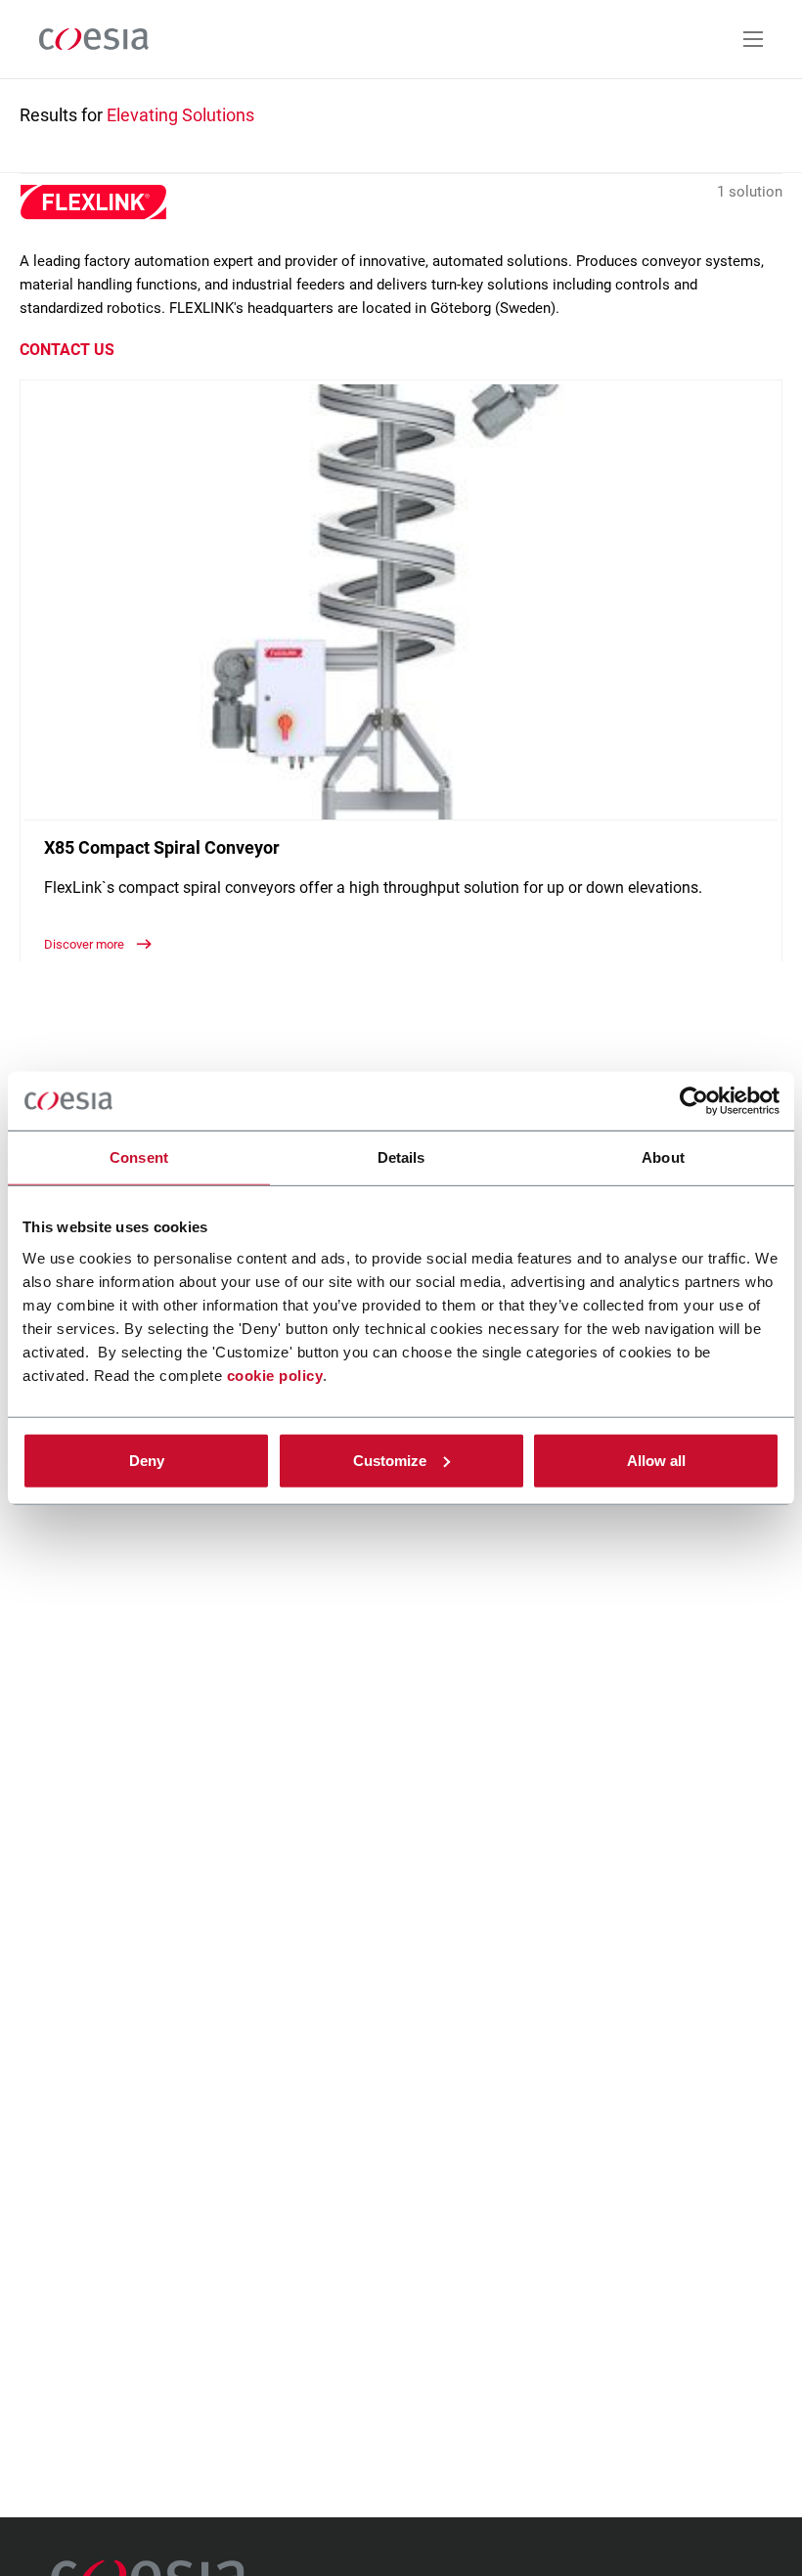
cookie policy (275, 1375)
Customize (390, 1460)
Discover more (86, 944)
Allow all (656, 1460)
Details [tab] (401, 1157)
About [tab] (663, 1157)
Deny (147, 1460)
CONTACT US (67, 350)
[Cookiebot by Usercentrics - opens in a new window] (694, 1101)
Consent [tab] (139, 1157)
